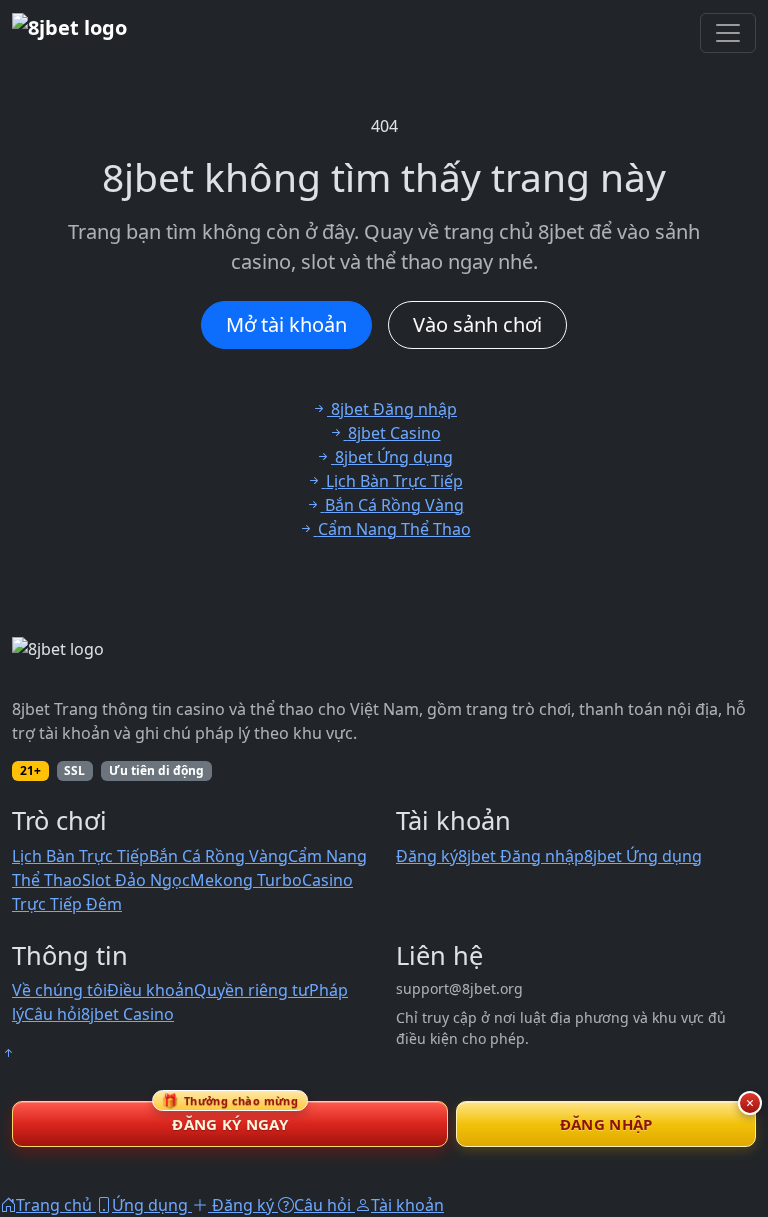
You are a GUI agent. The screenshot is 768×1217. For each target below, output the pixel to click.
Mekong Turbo (246, 880)
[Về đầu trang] (8, 1053)
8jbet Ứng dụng (643, 856)
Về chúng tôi (59, 990)
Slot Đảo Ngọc (136, 880)
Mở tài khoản (286, 324)
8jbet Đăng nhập (521, 856)
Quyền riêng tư (251, 990)
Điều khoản (150, 990)
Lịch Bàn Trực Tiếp (80, 856)
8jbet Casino (127, 1014)
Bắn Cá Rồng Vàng (218, 856)
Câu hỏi (52, 1014)
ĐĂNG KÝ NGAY (230, 1117)
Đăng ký (427, 856)
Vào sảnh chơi (477, 324)
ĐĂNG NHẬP (606, 1124)
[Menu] (728, 33)
